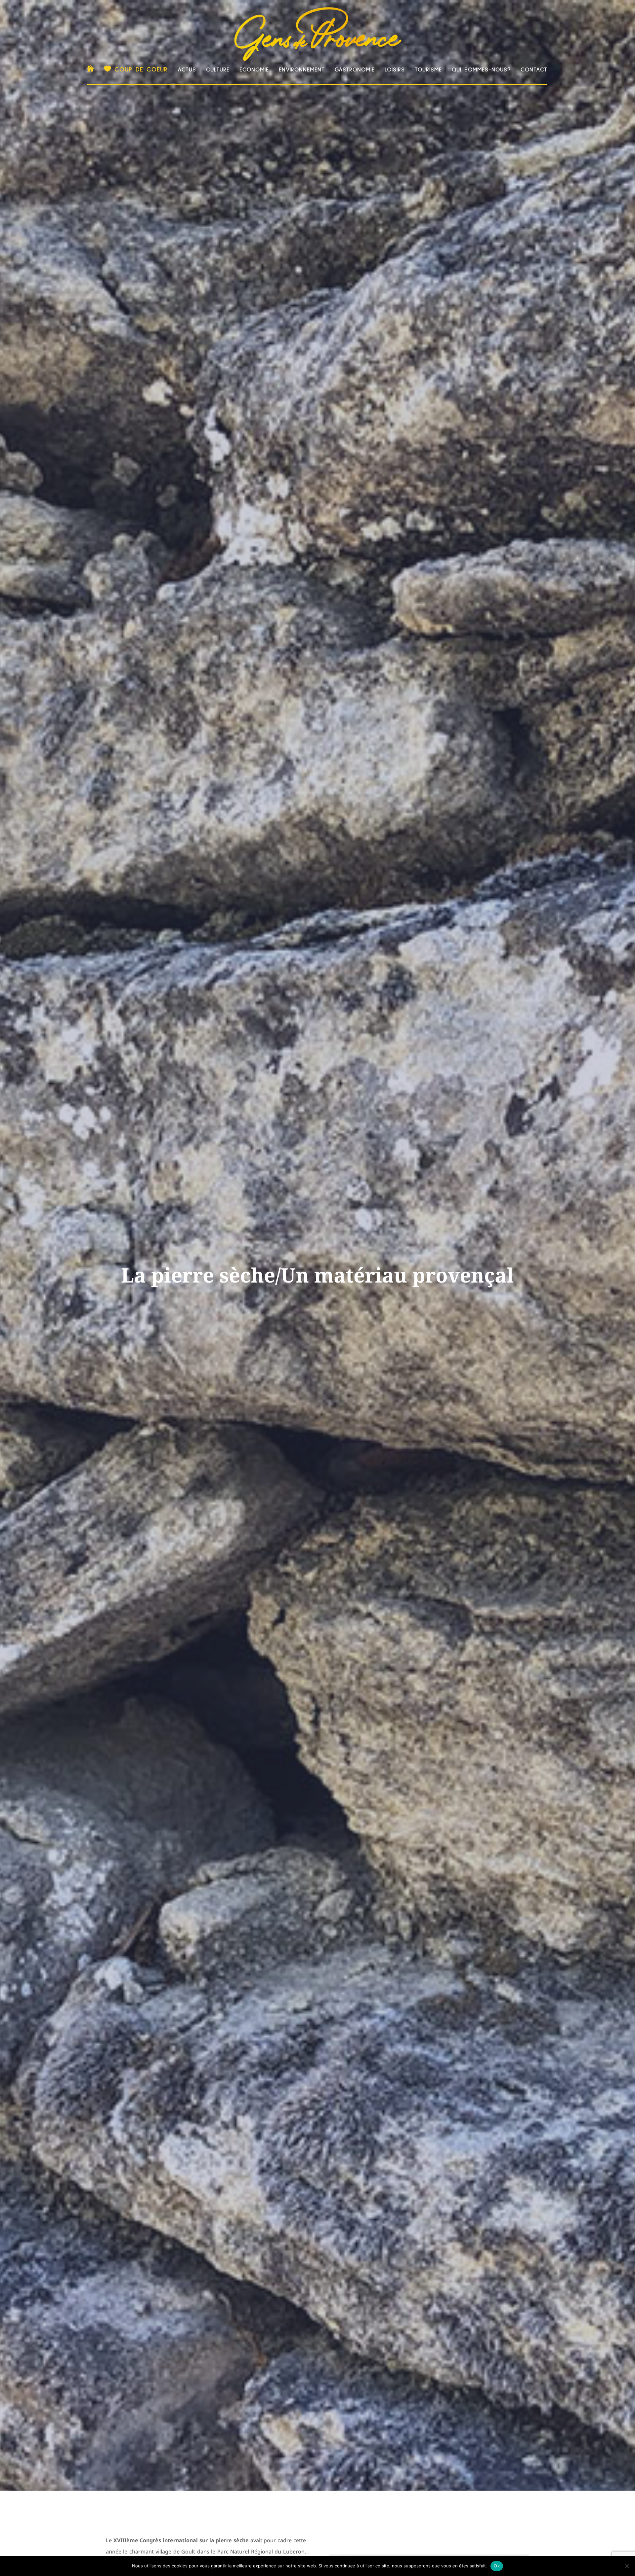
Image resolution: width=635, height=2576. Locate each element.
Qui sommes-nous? (481, 70)
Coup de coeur (141, 69)
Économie (254, 70)
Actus (187, 70)
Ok (497, 2566)
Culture (218, 70)
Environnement (302, 70)
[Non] (627, 2566)
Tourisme (428, 70)
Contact (534, 70)
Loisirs (395, 70)
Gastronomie (355, 70)
